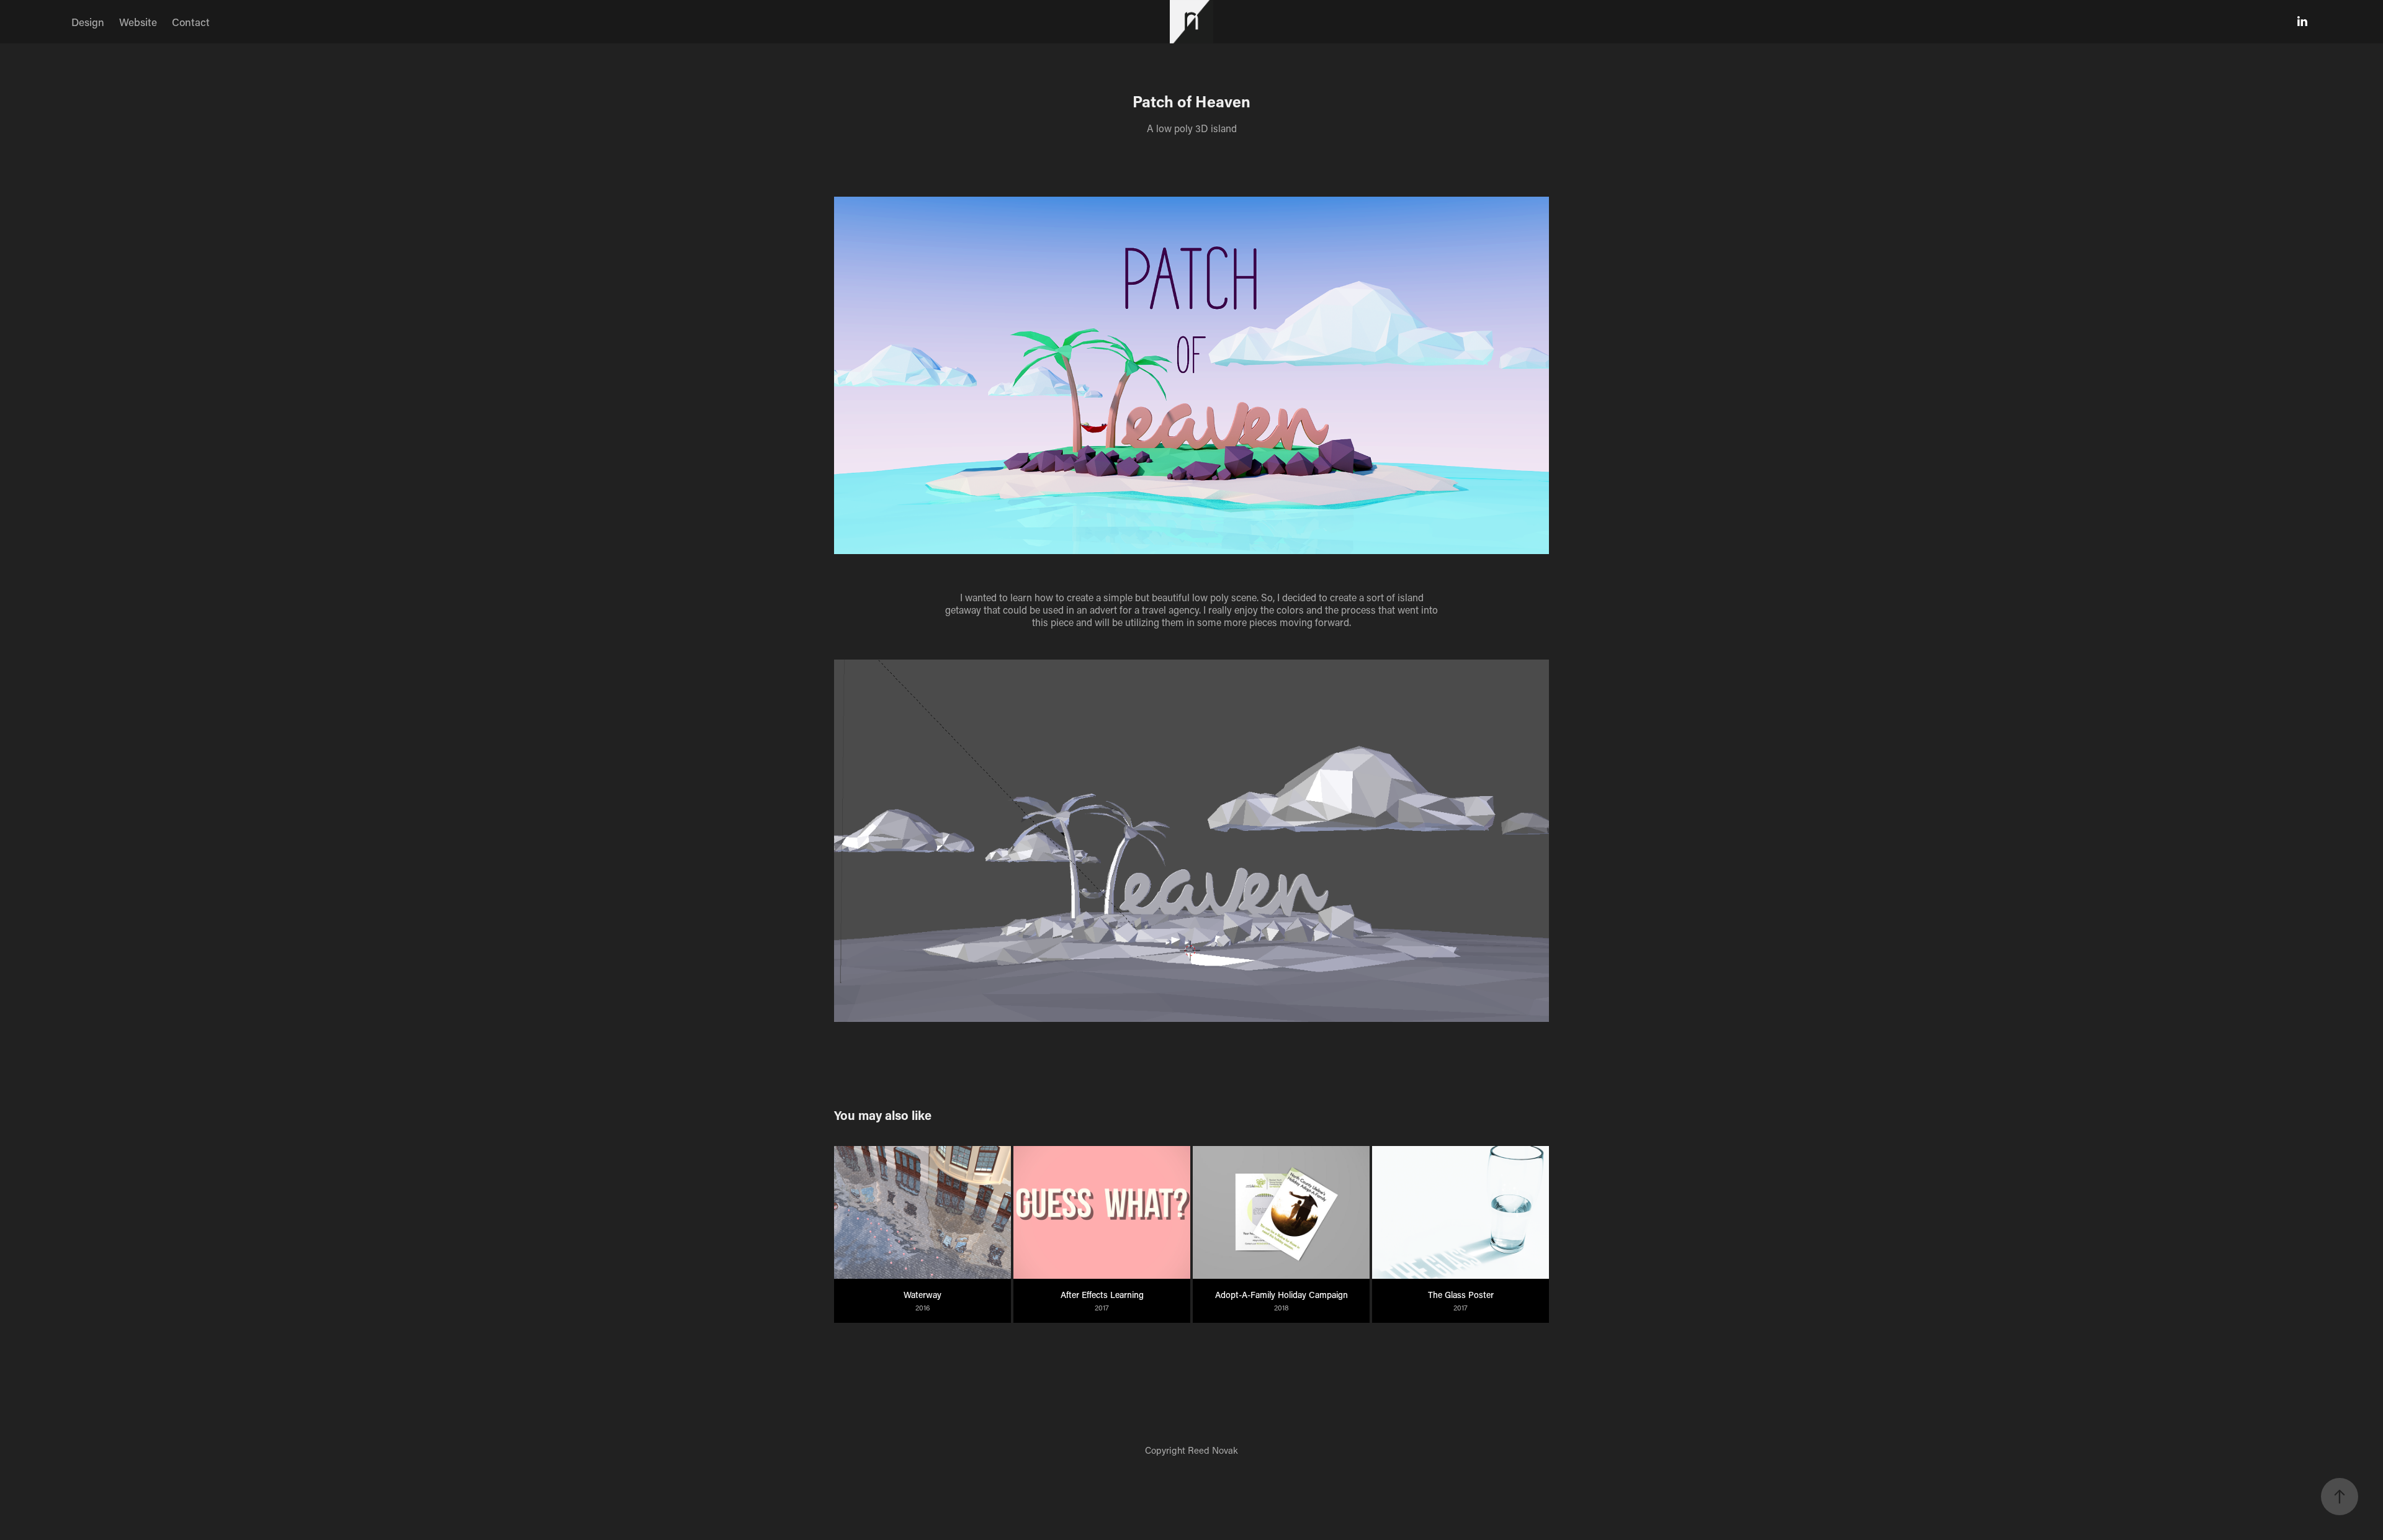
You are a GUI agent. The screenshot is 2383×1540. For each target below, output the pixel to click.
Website (138, 22)
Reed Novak (1213, 1450)
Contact (191, 22)
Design (88, 22)
